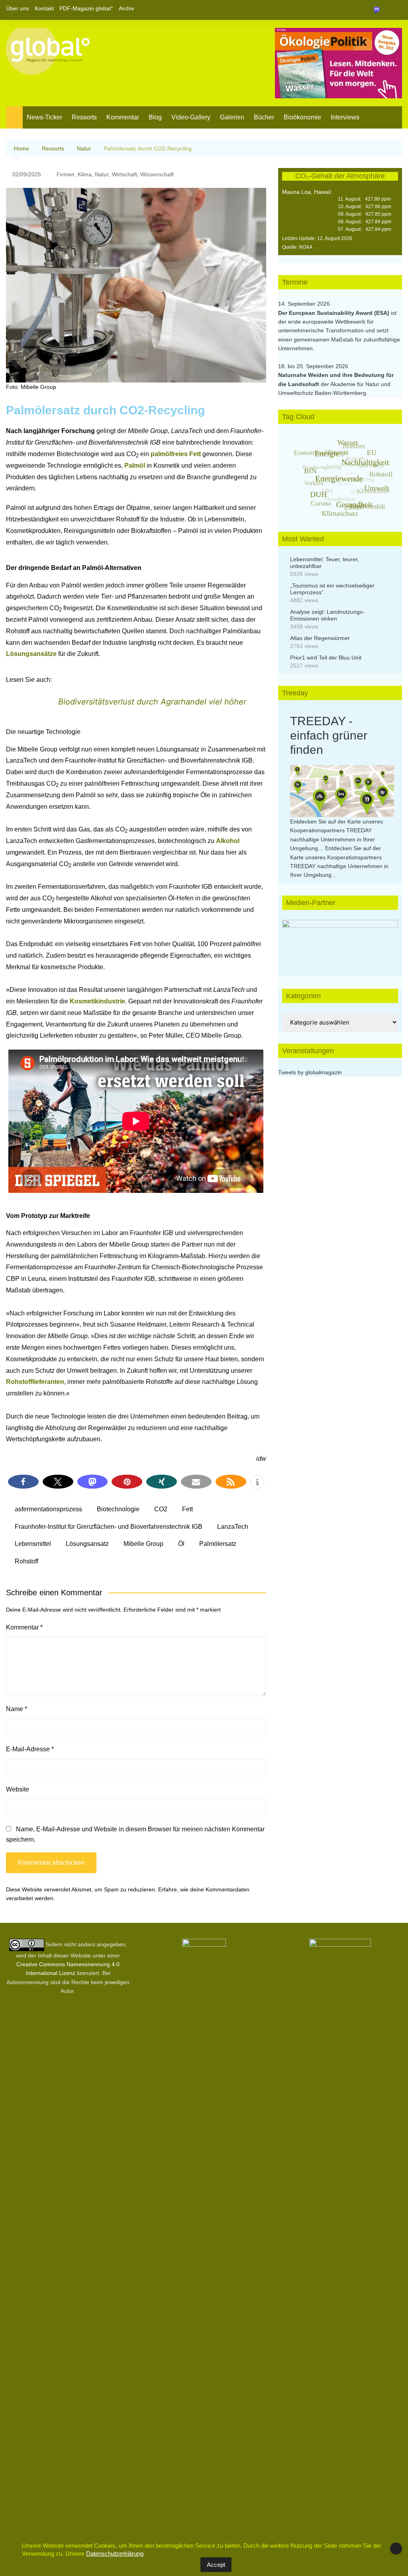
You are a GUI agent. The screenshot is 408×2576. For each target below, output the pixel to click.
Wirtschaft (125, 174)
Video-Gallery (191, 117)
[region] (340, 940)
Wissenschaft (157, 174)
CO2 (161, 1509)
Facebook (369, 10)
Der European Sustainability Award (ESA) (334, 313)
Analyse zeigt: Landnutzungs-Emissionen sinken (327, 615)
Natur (102, 174)
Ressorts (84, 117)
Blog (155, 117)
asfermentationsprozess (48, 1509)
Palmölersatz (218, 1544)
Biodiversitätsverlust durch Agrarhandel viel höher (152, 702)
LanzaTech (233, 1527)
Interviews (345, 117)
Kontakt (44, 8)
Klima (85, 174)
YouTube (396, 10)
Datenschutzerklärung (115, 2554)
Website (18, 1789)
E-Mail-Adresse (30, 1749)
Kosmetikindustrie (97, 1001)
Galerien (232, 117)
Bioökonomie (302, 117)
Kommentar (123, 117)
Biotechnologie (118, 1509)
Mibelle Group (143, 1544)
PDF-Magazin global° (86, 8)
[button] (23, 1482)
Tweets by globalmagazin (310, 1072)
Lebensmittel (33, 1544)
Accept (216, 2565)
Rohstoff (26, 1561)
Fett (187, 1509)
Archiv (127, 8)
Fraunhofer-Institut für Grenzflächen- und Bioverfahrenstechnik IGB (109, 1527)
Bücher (264, 117)
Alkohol (228, 841)
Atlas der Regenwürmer (320, 638)
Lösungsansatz (87, 1544)
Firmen (66, 174)
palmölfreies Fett (177, 454)
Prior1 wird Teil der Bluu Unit (326, 658)
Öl (181, 1544)
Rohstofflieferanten (35, 1382)
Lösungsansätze (32, 654)
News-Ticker (44, 117)
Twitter (382, 10)
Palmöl (135, 465)
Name (17, 1709)
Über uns (18, 8)
